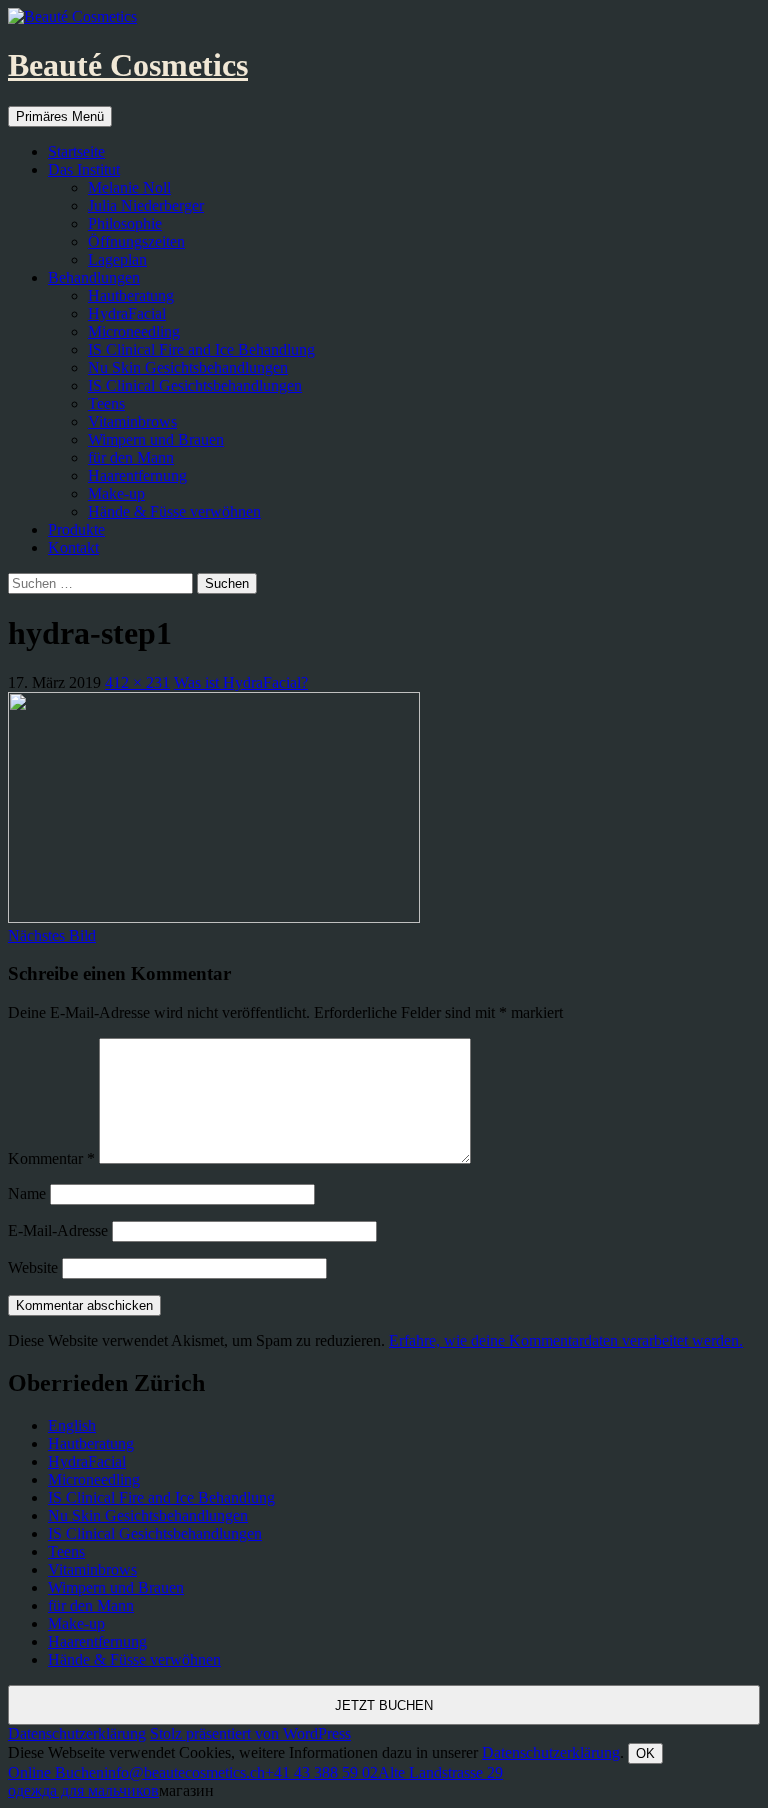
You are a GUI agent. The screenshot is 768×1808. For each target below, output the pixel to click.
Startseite (76, 151)
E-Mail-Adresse (58, 1230)
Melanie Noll (129, 187)
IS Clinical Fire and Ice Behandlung (201, 349)
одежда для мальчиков (83, 1790)
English (72, 1425)
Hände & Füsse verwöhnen (174, 511)
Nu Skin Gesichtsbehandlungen (188, 367)
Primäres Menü (60, 116)
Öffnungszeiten (136, 241)
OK (645, 1753)
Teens (106, 403)
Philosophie (125, 223)
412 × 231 (137, 682)
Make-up (116, 493)
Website (33, 1267)
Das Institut (84, 169)
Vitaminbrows (132, 421)
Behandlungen (94, 277)
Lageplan (117, 259)
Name (27, 1193)
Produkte (76, 529)
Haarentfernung (137, 475)
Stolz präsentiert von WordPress (250, 1733)
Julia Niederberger (146, 205)
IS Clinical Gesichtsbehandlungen (195, 385)
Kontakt (73, 547)
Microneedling (134, 331)
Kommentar (51, 1158)
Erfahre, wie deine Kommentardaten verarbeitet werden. (566, 1340)
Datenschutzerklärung (77, 1733)
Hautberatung (131, 295)
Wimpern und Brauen (156, 439)
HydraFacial (127, 313)
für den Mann (131, 457)
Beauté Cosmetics (128, 65)
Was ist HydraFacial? (241, 682)
